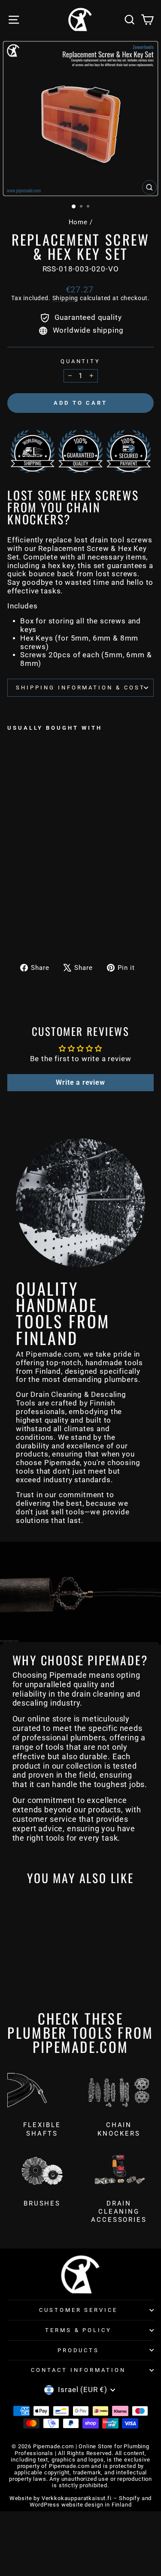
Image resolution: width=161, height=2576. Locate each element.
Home (78, 222)
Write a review (80, 1082)
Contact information (78, 2370)
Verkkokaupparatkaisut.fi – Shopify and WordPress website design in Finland (91, 2501)
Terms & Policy (79, 2330)
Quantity (81, 361)
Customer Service (79, 2310)
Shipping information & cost (80, 688)
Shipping (65, 298)
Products (79, 2350)
